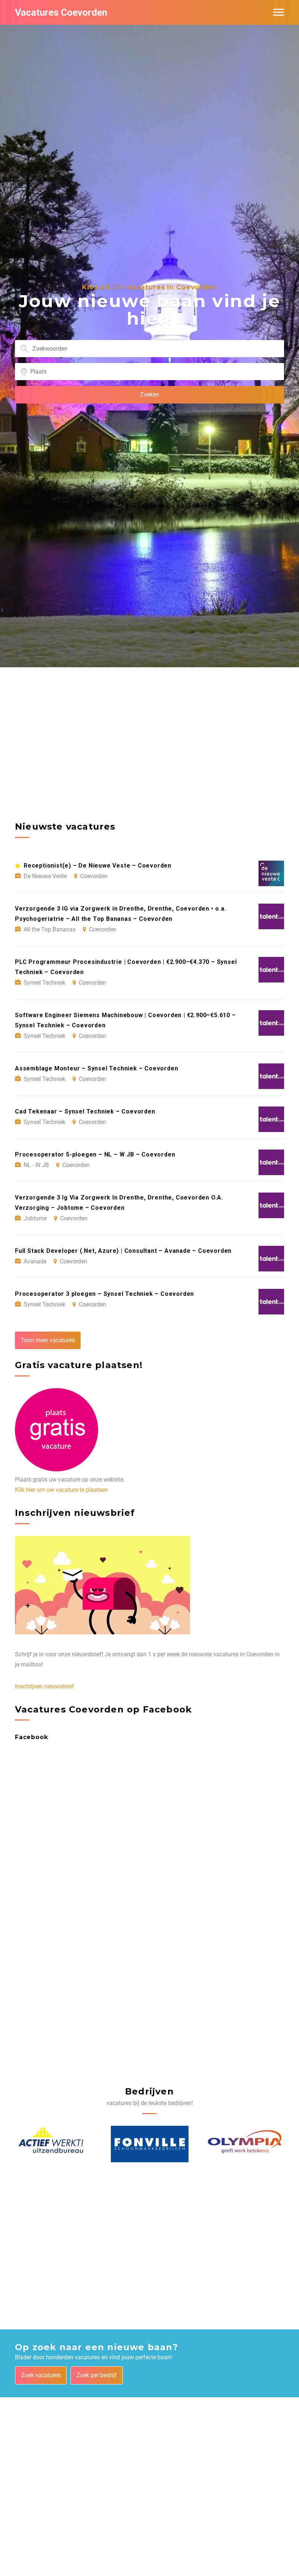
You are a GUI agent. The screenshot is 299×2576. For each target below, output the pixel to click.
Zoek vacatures (41, 2375)
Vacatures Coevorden (61, 12)
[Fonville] (54, 2144)
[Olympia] (150, 2144)
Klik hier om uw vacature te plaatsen (61, 1490)
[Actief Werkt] (243, 2144)
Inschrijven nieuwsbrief (44, 1686)
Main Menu (279, 12)
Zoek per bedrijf (97, 2375)
